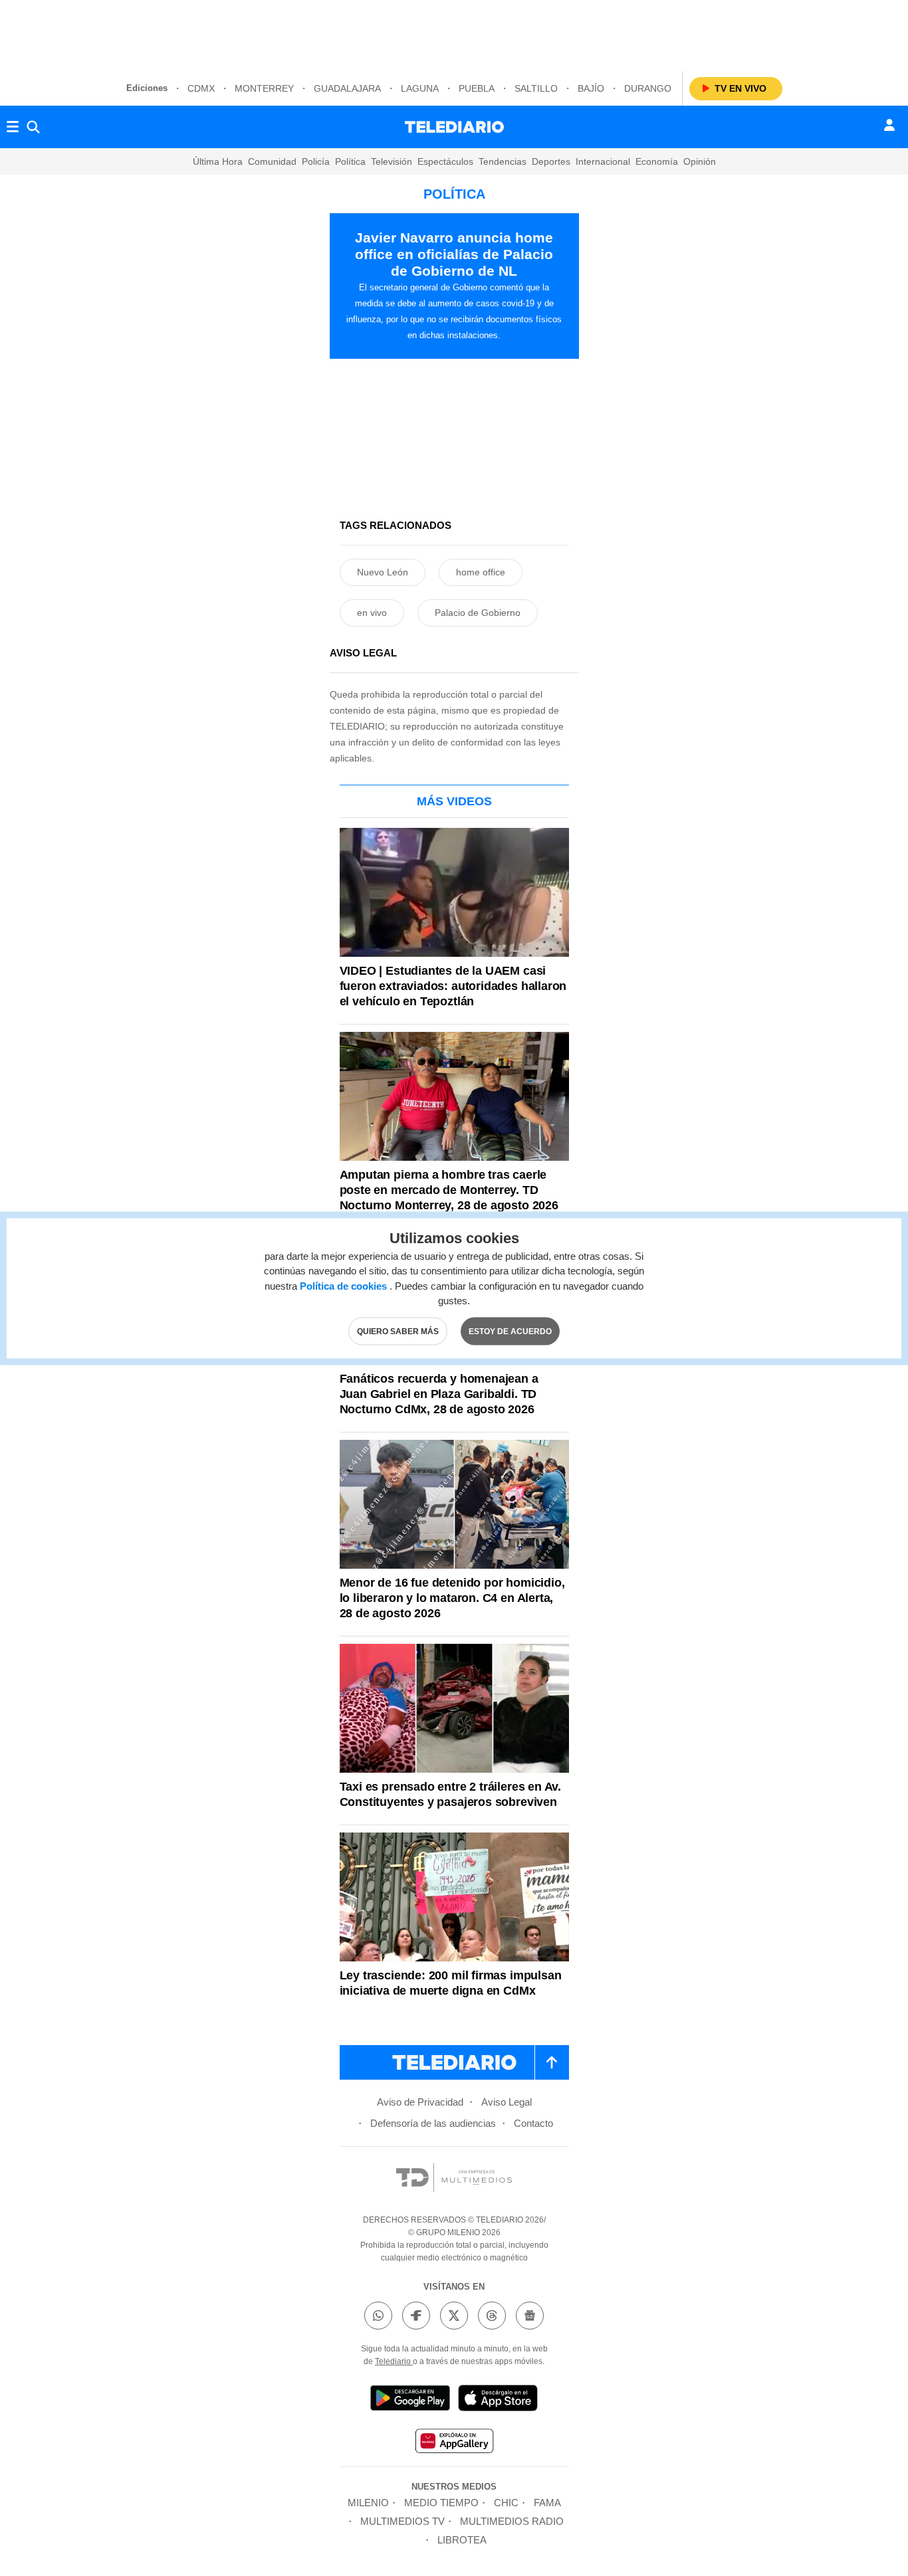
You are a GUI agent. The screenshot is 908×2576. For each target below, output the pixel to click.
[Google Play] (410, 2400)
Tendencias (503, 161)
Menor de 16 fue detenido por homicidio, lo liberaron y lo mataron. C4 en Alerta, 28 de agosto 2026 (452, 1598)
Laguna (420, 88)
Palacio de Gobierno (478, 613)
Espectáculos (445, 161)
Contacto (533, 2123)
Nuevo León (383, 572)
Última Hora (218, 161)
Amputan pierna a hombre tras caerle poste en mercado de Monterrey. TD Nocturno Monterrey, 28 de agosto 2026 (449, 1190)
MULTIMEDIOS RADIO (512, 2521)
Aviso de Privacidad (420, 2102)
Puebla (477, 88)
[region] (454, 33)
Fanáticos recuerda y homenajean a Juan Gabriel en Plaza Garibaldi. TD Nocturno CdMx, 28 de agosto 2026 (439, 1394)
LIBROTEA (462, 2540)
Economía (657, 161)
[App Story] (498, 2400)
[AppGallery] (454, 2443)
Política (350, 161)
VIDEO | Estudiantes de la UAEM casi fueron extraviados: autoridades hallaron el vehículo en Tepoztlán (453, 986)
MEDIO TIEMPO (441, 2503)
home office (481, 572)
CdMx (201, 88)
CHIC (506, 2503)
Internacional (603, 161)
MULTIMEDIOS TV (402, 2521)
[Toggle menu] (13, 127)
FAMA (547, 2503)
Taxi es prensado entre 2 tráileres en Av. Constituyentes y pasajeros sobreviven (451, 1794)
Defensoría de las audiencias (433, 2123)
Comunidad (272, 161)
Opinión (700, 161)
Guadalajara (347, 88)
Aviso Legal (507, 2102)
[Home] (454, 127)
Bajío (591, 88)
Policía (316, 161)
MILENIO (368, 2503)
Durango (648, 88)
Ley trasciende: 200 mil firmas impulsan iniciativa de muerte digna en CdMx (451, 1983)
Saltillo (536, 88)
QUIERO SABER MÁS (398, 1331)
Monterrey (264, 88)
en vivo (372, 613)
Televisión (392, 161)
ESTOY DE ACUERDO (510, 1331)
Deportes (551, 161)
